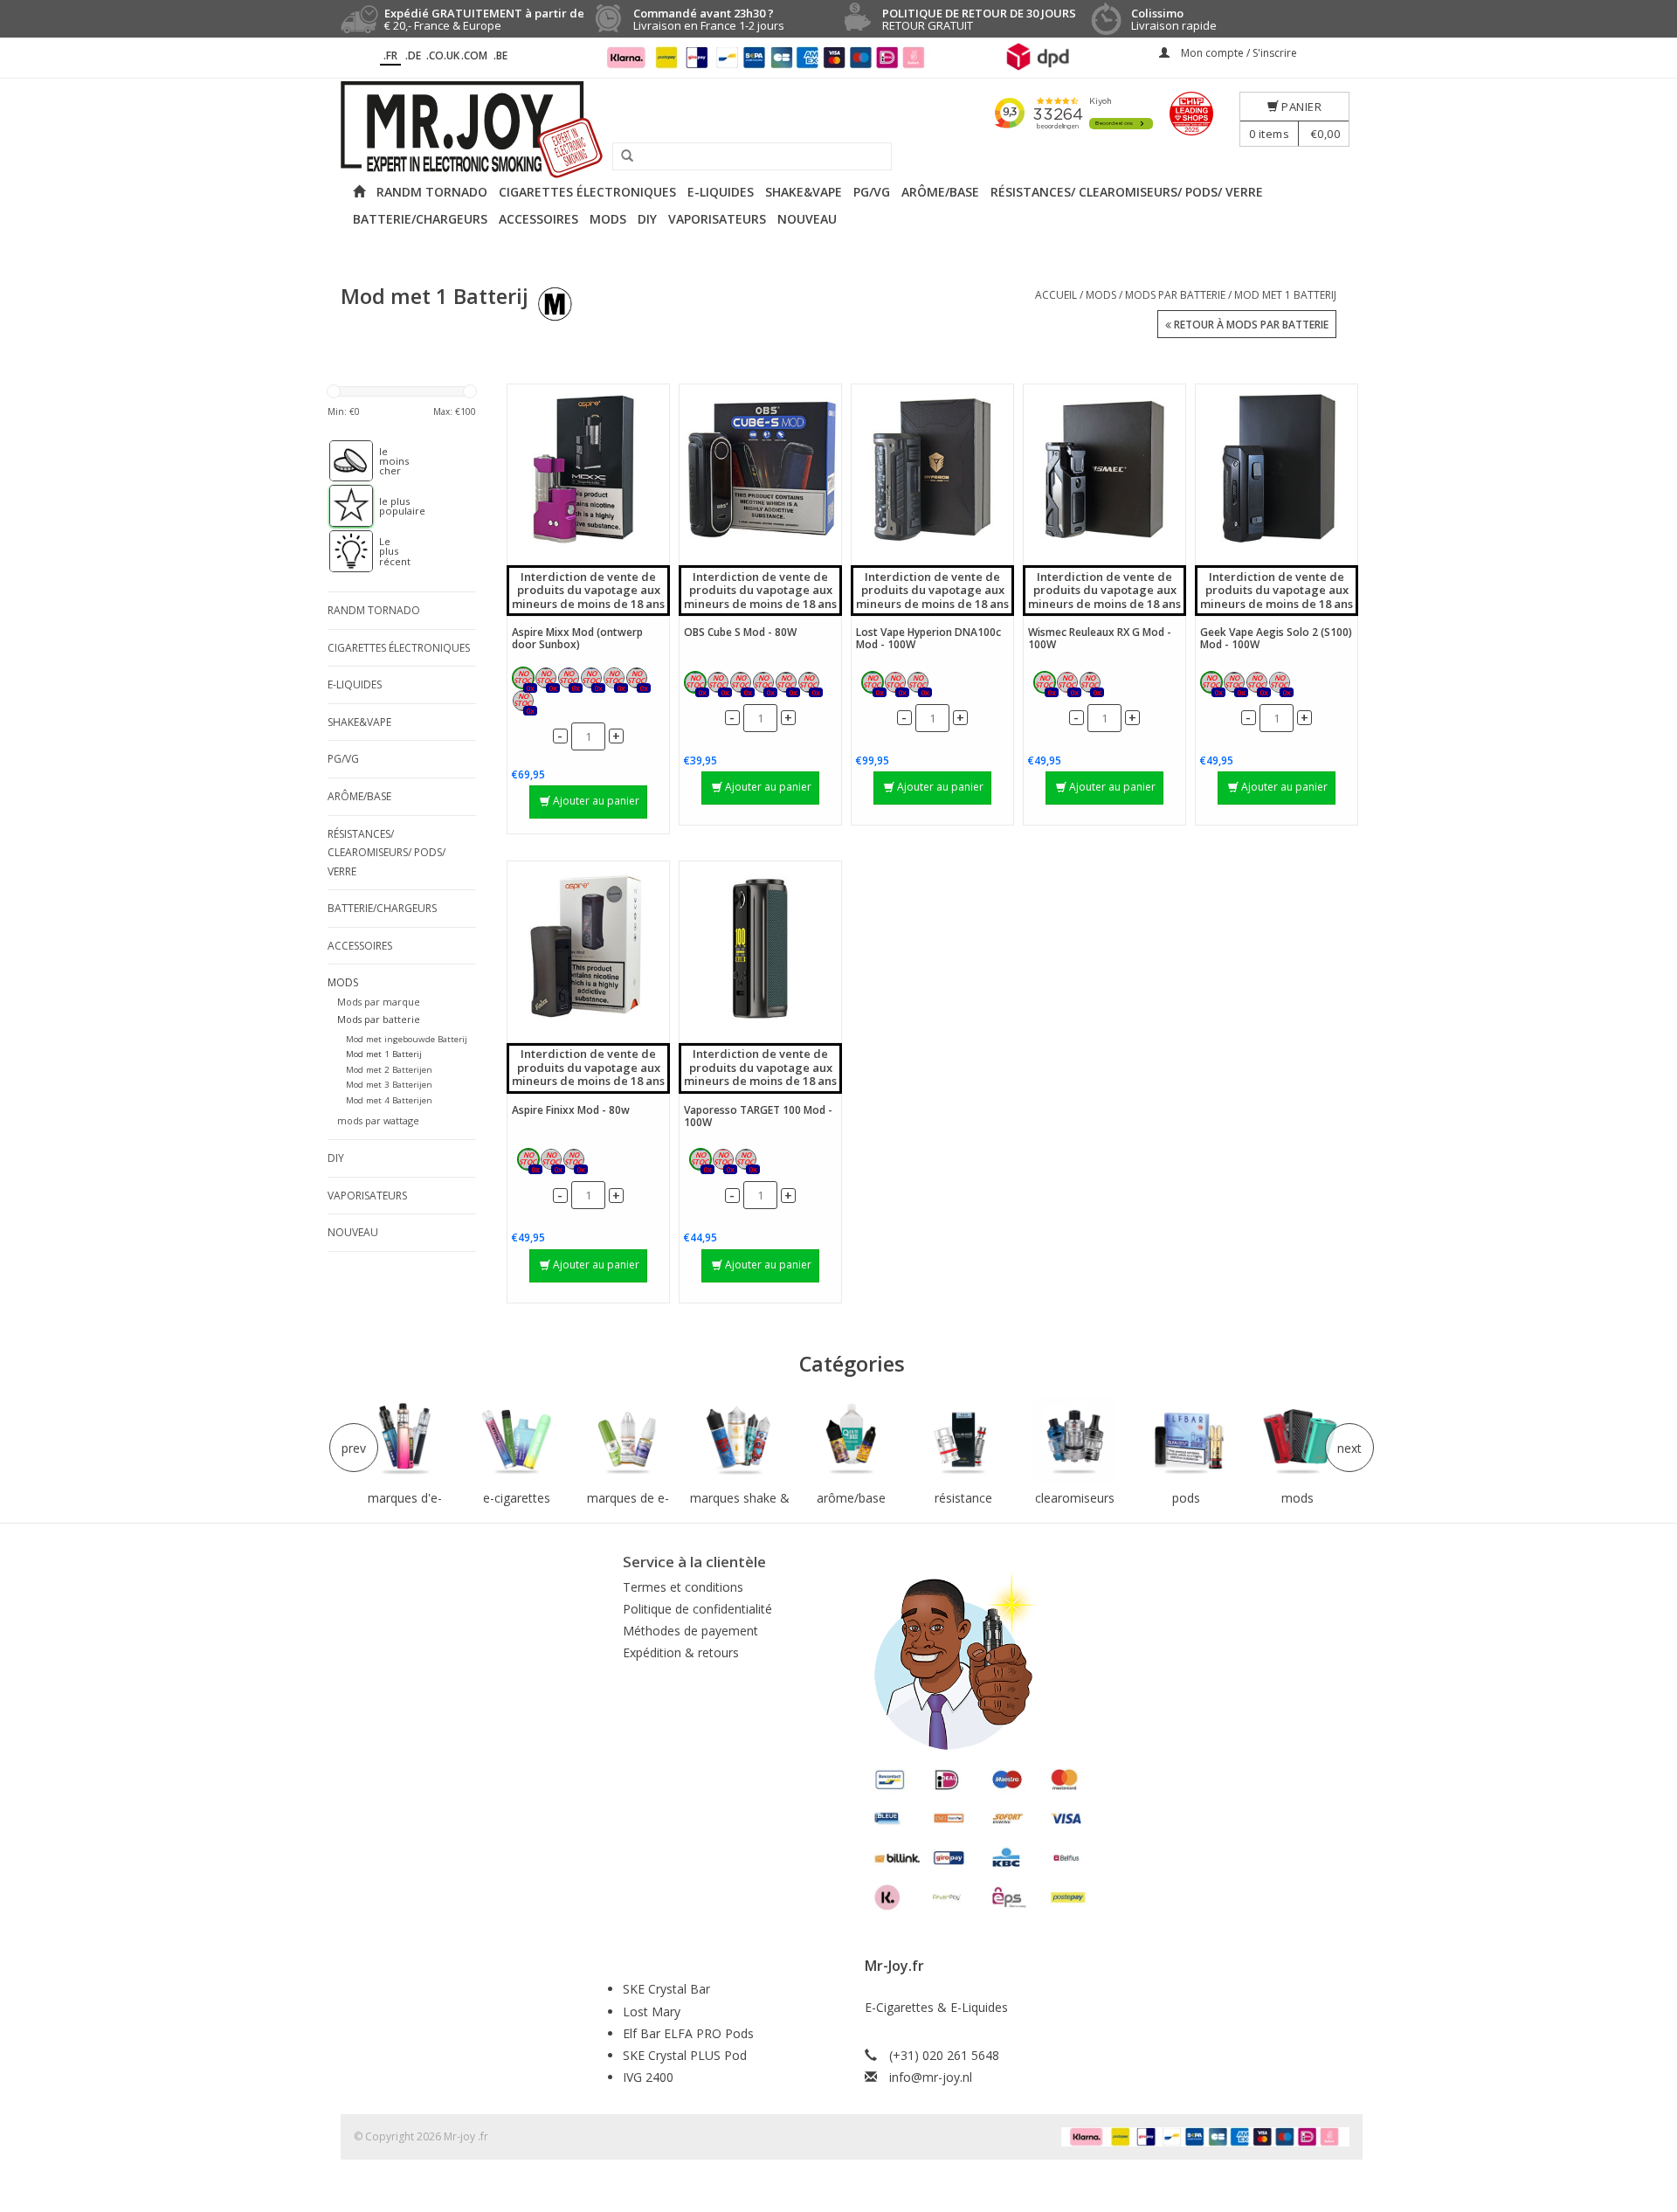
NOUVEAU (807, 219)
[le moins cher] (342, 461)
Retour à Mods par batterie (1250, 325)
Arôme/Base (940, 192)
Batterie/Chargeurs (420, 219)
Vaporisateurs (717, 219)
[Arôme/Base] (852, 1440)
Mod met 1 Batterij (1285, 295)
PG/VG (872, 192)
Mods (608, 219)
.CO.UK (443, 55)
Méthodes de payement (690, 1631)
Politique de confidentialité (697, 1609)
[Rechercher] (621, 156)
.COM (474, 55)
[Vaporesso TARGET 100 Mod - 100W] (760, 947)
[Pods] (1186, 1440)
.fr (390, 55)
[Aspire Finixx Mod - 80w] (588, 947)
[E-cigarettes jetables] (517, 1440)
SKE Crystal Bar (666, 1989)
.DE (413, 55)
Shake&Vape (804, 192)
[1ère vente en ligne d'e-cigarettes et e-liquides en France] (838, 130)
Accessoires (538, 219)
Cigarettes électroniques (587, 192)
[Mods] (1298, 1440)
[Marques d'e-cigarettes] (405, 1440)
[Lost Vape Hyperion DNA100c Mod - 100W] (932, 470)
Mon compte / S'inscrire (1238, 53)
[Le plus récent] (342, 551)
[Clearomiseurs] (1074, 1440)
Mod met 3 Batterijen (389, 1085)
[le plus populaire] (342, 506)
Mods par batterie (1175, 295)
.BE (500, 55)
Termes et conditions (683, 1587)
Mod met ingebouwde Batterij (407, 1039)
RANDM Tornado (432, 192)
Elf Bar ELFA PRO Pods (688, 2033)
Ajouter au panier (596, 801)
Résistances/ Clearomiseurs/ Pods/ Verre (1127, 192)
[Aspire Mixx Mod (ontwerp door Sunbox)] (588, 470)
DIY (647, 219)
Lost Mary (652, 2012)
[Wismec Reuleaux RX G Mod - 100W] (1104, 470)
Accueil (1056, 295)
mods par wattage (378, 1120)
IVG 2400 (648, 2077)
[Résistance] (963, 1440)
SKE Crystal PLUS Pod (685, 2055)
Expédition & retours (681, 1652)
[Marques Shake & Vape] (740, 1440)
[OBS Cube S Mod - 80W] (760, 470)
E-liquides (721, 192)
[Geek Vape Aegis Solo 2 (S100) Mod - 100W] (1277, 470)
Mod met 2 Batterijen (389, 1070)
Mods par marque (379, 1002)
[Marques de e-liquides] (628, 1440)
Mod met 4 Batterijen (389, 1100)
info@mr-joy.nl (931, 2077)
